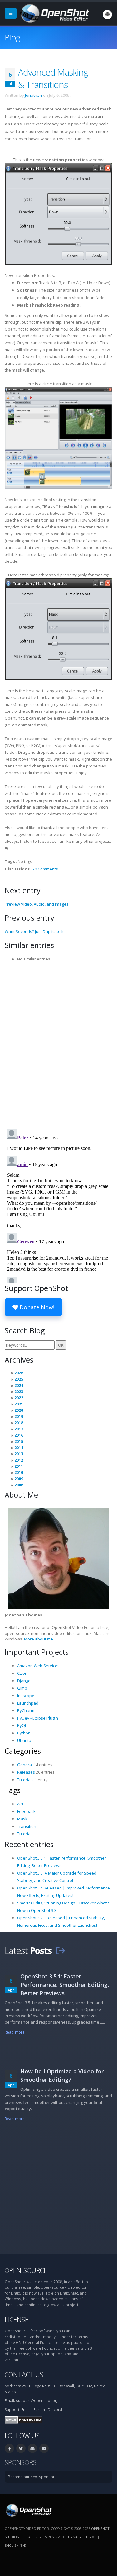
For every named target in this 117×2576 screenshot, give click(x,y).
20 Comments (45, 869)
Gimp (22, 1688)
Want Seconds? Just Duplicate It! (35, 931)
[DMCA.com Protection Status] (24, 2419)
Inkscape (26, 1696)
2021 (19, 1404)
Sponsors (21, 2462)
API (20, 1804)
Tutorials (25, 1780)
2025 (19, 1379)
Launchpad (28, 1703)
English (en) (15, 2545)
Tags (13, 1790)
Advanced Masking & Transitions (53, 78)
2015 (19, 1441)
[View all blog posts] (61, 1950)
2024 (19, 1385)
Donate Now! (36, 1307)
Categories (23, 1751)
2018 (19, 1423)
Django (24, 1681)
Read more (15, 2032)
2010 (19, 1472)
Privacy (75, 2537)
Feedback (26, 1811)
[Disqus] (58, 1044)
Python (24, 1733)
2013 (19, 1454)
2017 (19, 1429)
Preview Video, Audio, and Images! (37, 904)
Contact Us (24, 2374)
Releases (26, 1772)
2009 (19, 1479)
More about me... (40, 1639)
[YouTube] (44, 2448)
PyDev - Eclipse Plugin (38, 1718)
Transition (27, 1826)
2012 (19, 1460)
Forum (39, 2409)
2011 (19, 1466)
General (25, 1765)
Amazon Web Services (38, 1666)
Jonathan (34, 95)
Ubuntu (24, 1740)
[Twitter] (21, 2448)
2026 (19, 1373)
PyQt (22, 1725)
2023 (19, 1391)
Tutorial (24, 1834)
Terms (91, 2537)
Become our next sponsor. (32, 2477)
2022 (19, 1398)
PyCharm (26, 1710)
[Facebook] (9, 2448)
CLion (22, 1673)
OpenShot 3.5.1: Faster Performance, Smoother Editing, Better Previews (65, 1985)
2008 (19, 1485)
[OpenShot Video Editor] (54, 13)
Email (26, 2409)
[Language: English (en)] (107, 15)
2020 (19, 1410)
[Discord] (32, 2448)
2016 (19, 1435)
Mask (22, 1819)
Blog (12, 37)
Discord (55, 2409)
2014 (19, 1448)
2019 (19, 1416)
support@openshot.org (37, 2400)
